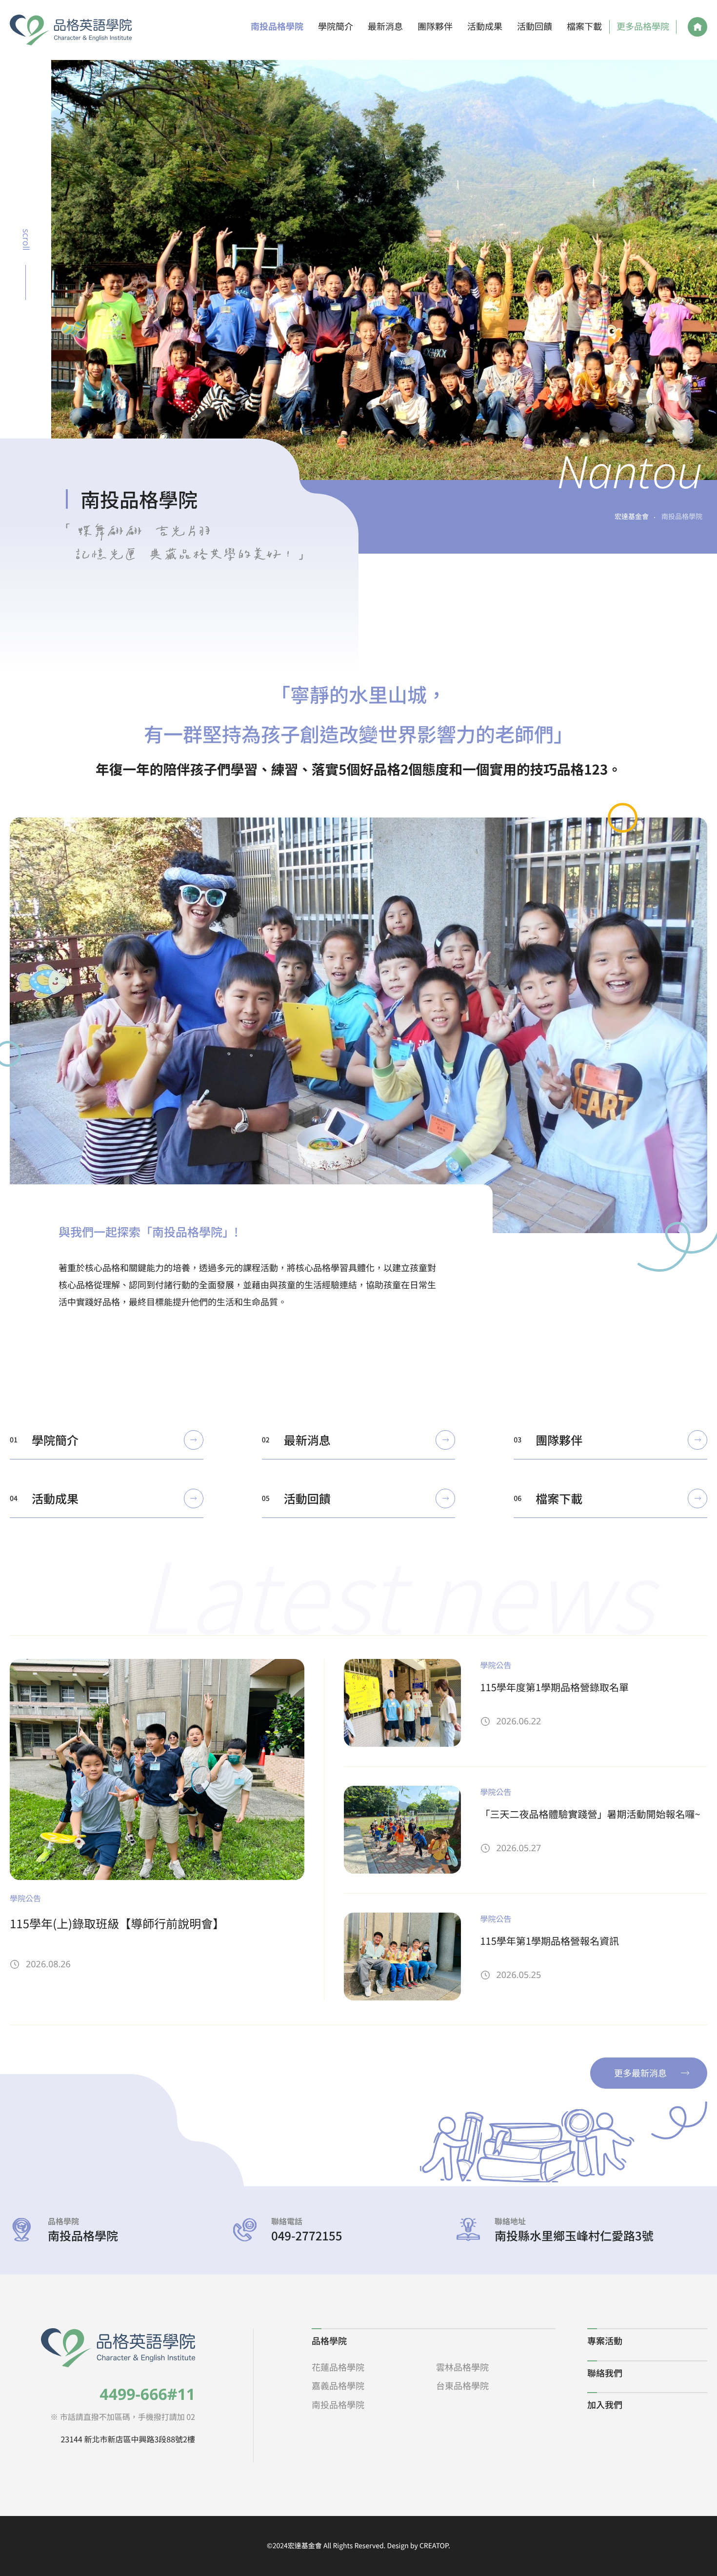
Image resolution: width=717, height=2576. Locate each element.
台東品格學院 (462, 2386)
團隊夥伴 (435, 27)
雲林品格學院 (462, 2367)
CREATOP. (435, 2546)
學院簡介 (336, 27)
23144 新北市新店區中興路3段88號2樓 (128, 2439)
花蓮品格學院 (338, 2367)
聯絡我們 (605, 2373)
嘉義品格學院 (338, 2386)
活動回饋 (535, 27)
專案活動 (605, 2341)
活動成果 (485, 27)
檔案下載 (584, 27)
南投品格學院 (277, 27)
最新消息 (385, 27)
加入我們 (605, 2405)
